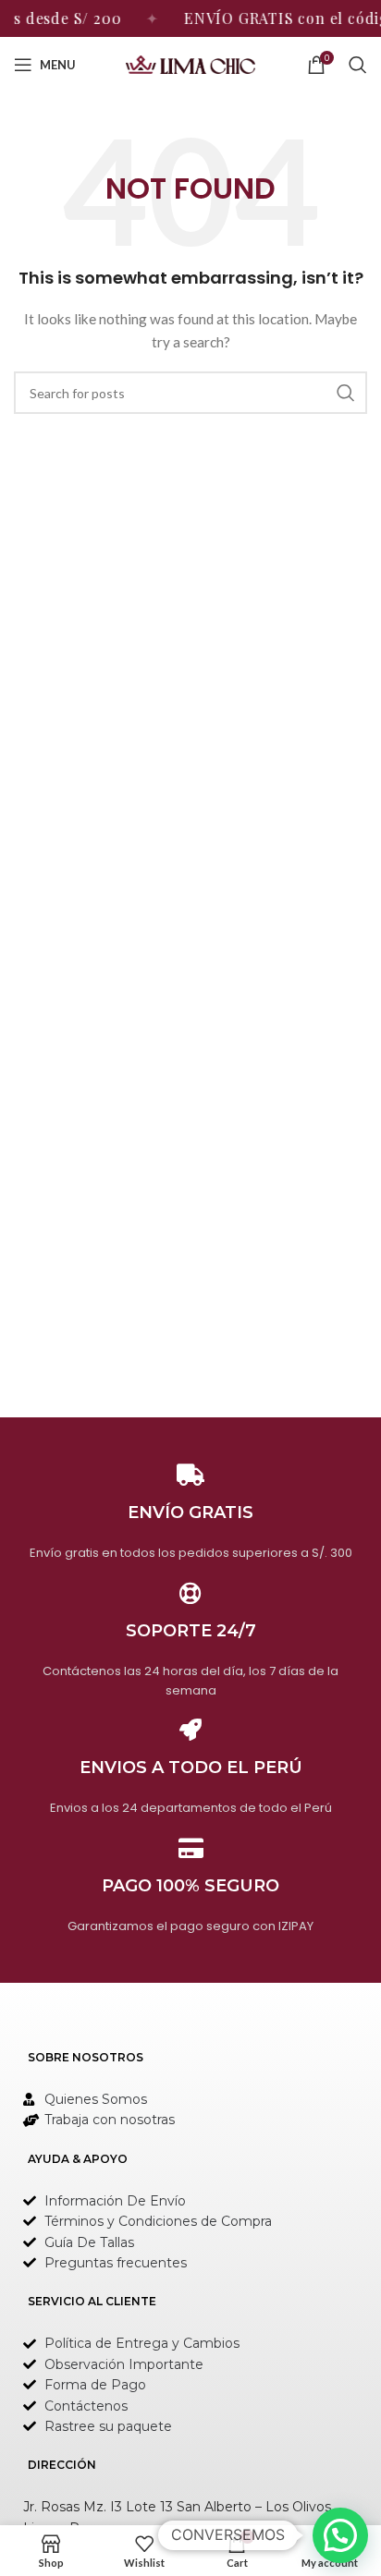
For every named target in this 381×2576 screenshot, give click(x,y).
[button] (340, 2535)
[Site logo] (190, 63)
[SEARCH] (346, 393)
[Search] (358, 65)
